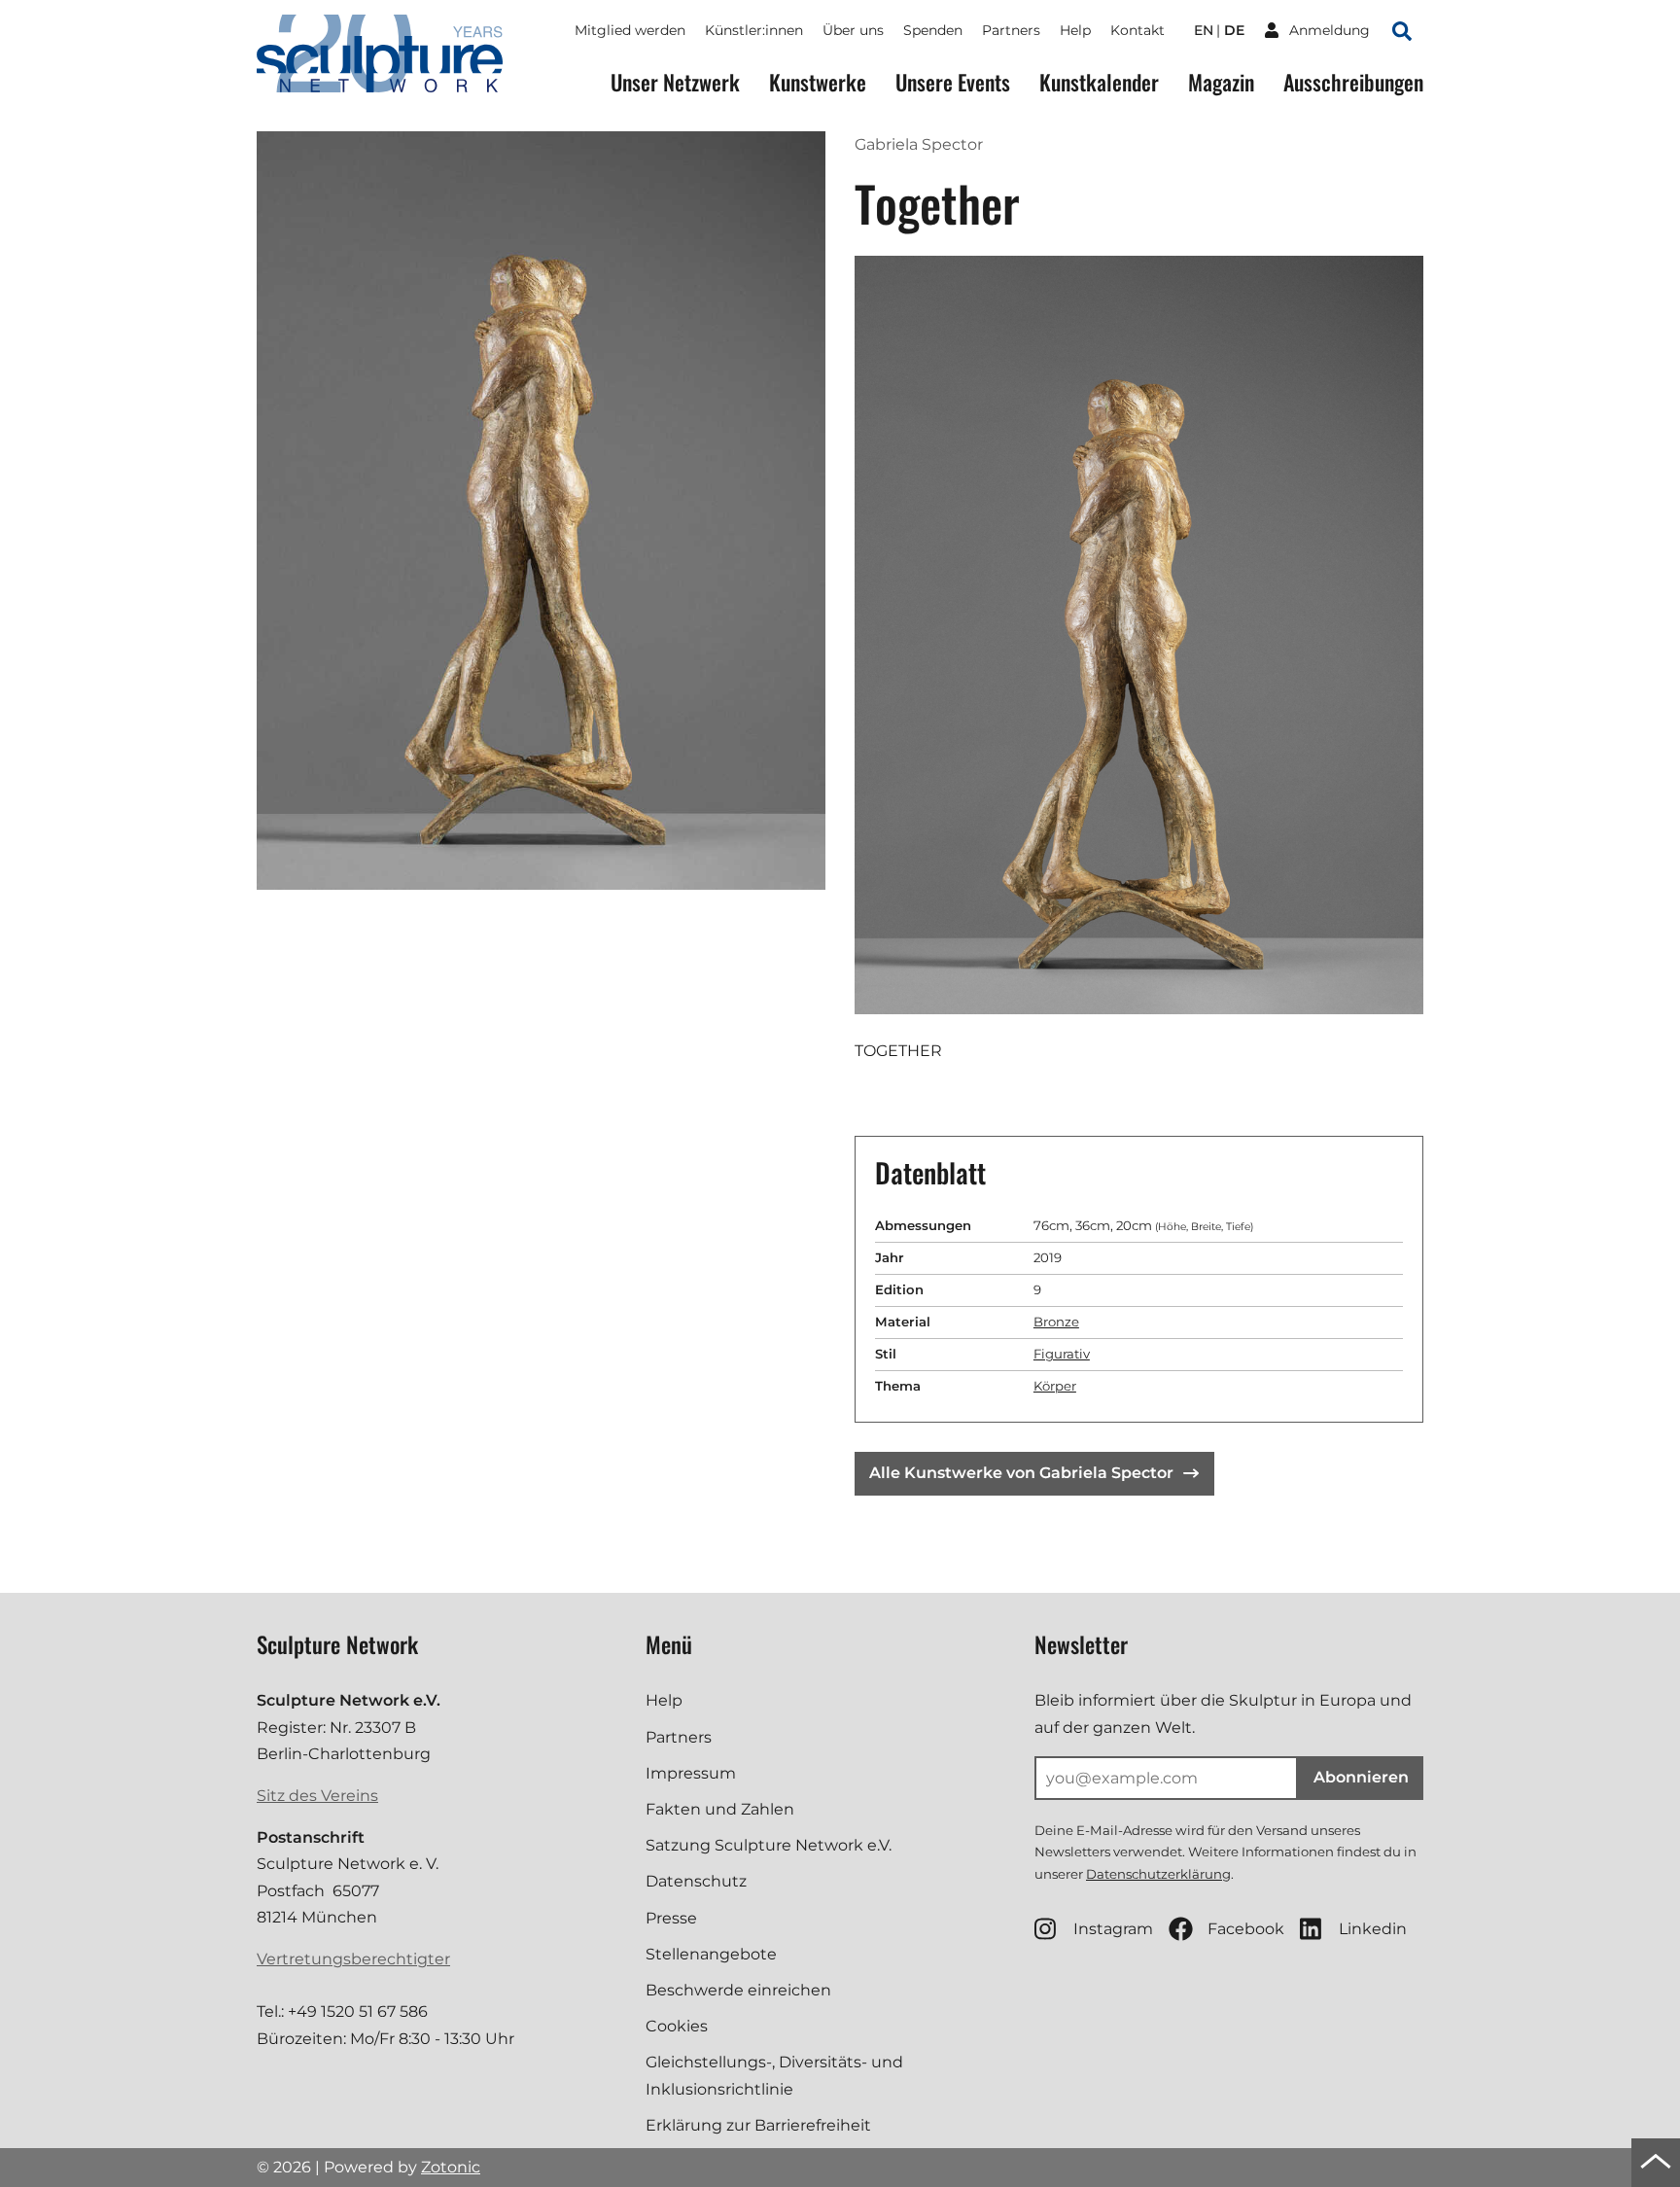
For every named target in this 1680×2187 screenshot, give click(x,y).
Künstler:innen (754, 30)
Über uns (853, 30)
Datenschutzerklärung (1158, 1874)
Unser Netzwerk (675, 82)
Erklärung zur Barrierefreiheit (758, 2125)
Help (1075, 30)
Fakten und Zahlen (720, 1809)
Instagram (1113, 1929)
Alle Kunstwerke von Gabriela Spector (1021, 1473)
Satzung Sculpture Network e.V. (769, 1845)
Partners (1011, 30)
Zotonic (451, 2167)
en (1204, 30)
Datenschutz (696, 1881)
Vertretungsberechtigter (353, 1959)
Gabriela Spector (919, 144)
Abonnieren (1361, 1777)
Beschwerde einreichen (738, 1990)
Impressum (691, 1773)
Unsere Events (953, 82)
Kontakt (1137, 30)
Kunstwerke (818, 82)
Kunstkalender (1099, 82)
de (1234, 30)
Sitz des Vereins (317, 1796)
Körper (1055, 1386)
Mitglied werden (630, 30)
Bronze (1056, 1322)
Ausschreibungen (1353, 82)
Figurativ (1062, 1354)
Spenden (933, 30)
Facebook (1246, 1929)
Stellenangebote (711, 1954)
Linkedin (1373, 1929)
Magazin (1221, 82)
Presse (671, 1918)
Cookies (677, 2026)
